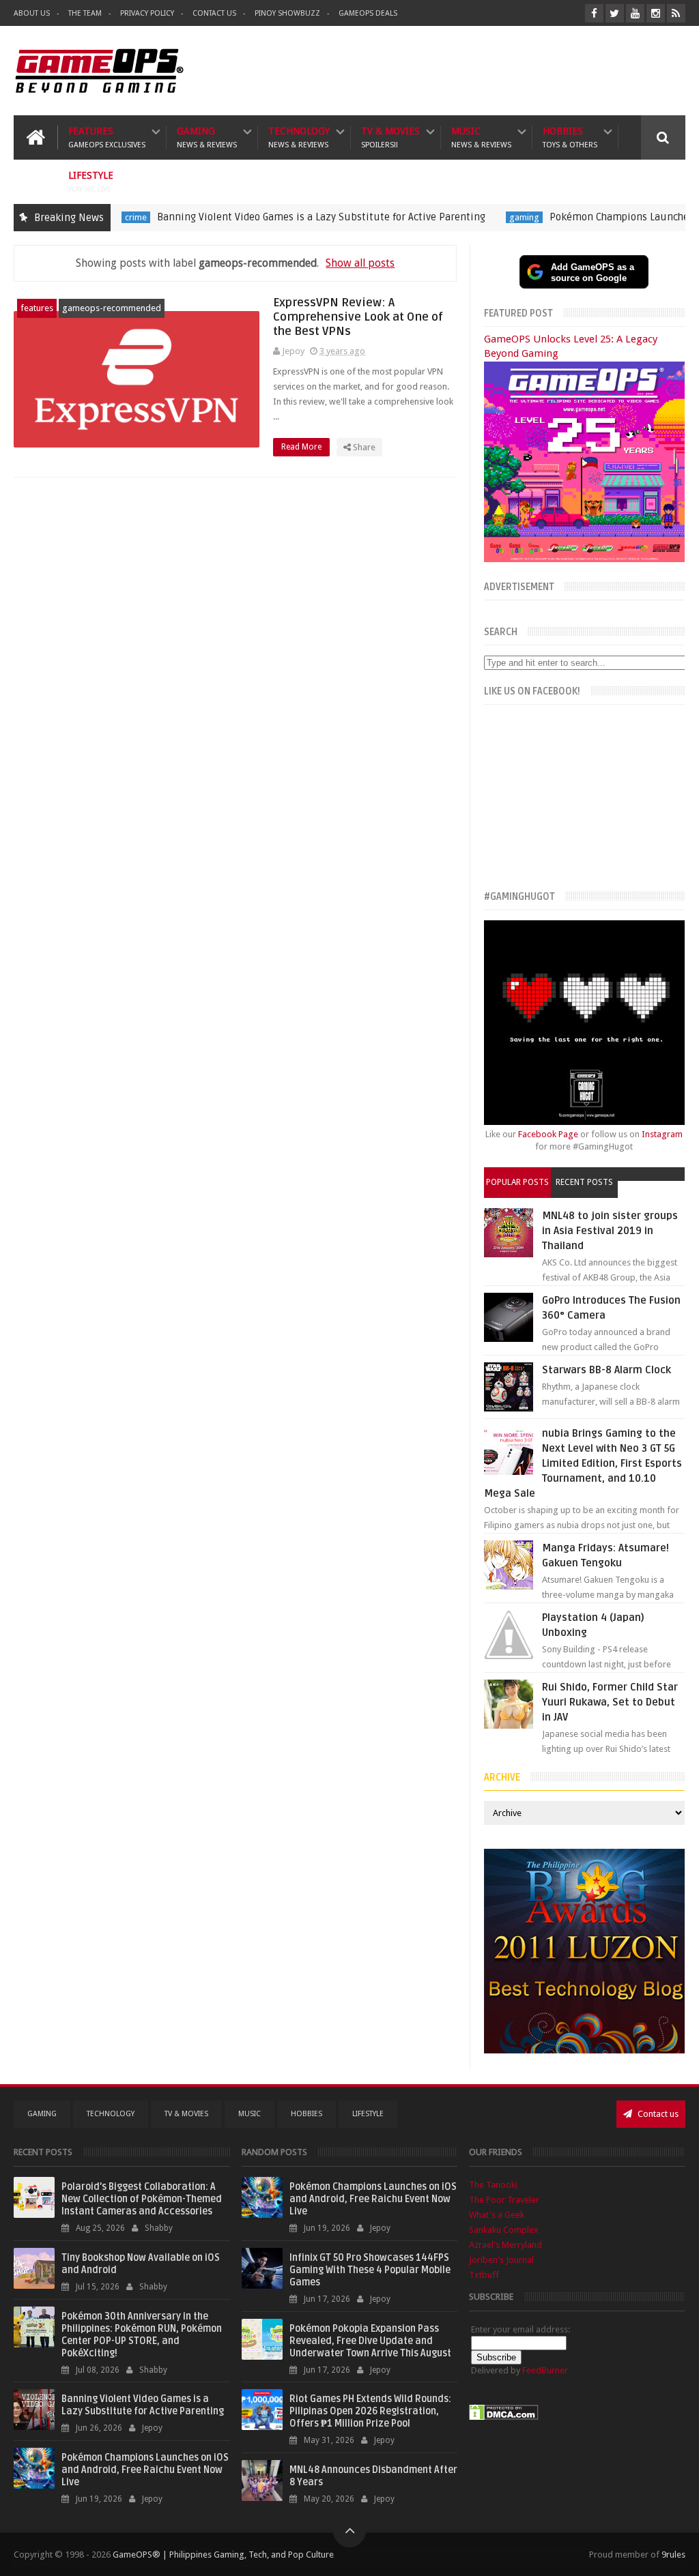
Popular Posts (517, 1182)
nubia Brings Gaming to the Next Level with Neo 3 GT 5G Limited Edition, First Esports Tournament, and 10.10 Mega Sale (583, 1463)
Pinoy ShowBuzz (287, 13)
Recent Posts (584, 1182)
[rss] (676, 13)
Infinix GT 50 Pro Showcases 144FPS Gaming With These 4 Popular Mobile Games (370, 2270)
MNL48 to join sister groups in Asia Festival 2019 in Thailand (610, 1231)
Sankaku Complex (504, 2230)
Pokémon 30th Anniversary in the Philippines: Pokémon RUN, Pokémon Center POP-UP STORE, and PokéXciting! (142, 2335)
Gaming (207, 137)
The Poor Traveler (504, 2200)
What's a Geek (497, 2215)
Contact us (657, 2114)
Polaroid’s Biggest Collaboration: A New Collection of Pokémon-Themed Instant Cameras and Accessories (142, 2199)
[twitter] (615, 13)
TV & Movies (390, 137)
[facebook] (594, 13)
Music (481, 137)
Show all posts (360, 263)
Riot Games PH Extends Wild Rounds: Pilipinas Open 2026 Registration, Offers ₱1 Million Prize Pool (370, 2411)
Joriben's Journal (501, 2260)
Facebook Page (548, 1134)
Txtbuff (484, 2275)
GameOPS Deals (368, 13)
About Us (32, 13)
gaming (476, 217)
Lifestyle (91, 182)
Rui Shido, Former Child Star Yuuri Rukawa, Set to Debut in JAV (610, 1702)
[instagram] (656, 13)
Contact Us (214, 13)
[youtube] (635, 13)
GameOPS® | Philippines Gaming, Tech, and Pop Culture (223, 2555)
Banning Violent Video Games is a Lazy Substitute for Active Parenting (273, 217)
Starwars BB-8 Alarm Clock (607, 1370)
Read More (302, 447)
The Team (85, 13)
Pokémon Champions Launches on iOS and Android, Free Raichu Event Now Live (145, 2470)
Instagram (662, 1134)
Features (107, 137)
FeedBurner (545, 2370)
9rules (673, 2555)
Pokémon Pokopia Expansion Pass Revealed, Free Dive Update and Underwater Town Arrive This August (370, 2341)
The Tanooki (493, 2185)
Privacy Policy (147, 13)
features (37, 308)
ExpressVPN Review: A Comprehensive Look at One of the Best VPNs (358, 317)
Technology (299, 137)
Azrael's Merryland (505, 2245)
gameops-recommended (112, 308)
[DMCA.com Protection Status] (504, 2417)
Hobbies (570, 137)
